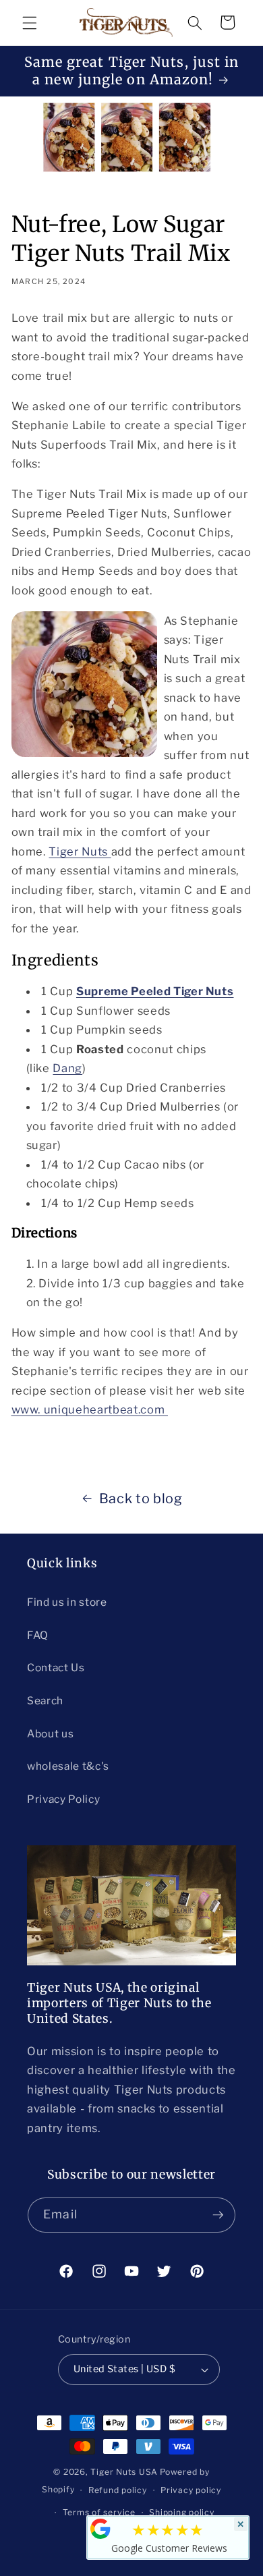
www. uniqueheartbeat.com (90, 1409)
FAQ (38, 1635)
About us (50, 1734)
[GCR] (100, 2529)
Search (45, 1701)
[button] (30, 22)
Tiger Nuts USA (124, 2472)
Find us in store (67, 1602)
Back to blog (141, 1499)
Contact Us (56, 1668)
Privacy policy (191, 2490)
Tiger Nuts (80, 851)
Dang (67, 1068)
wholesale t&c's (68, 1766)
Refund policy (118, 2490)
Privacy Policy (63, 1799)
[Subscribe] (218, 2215)
